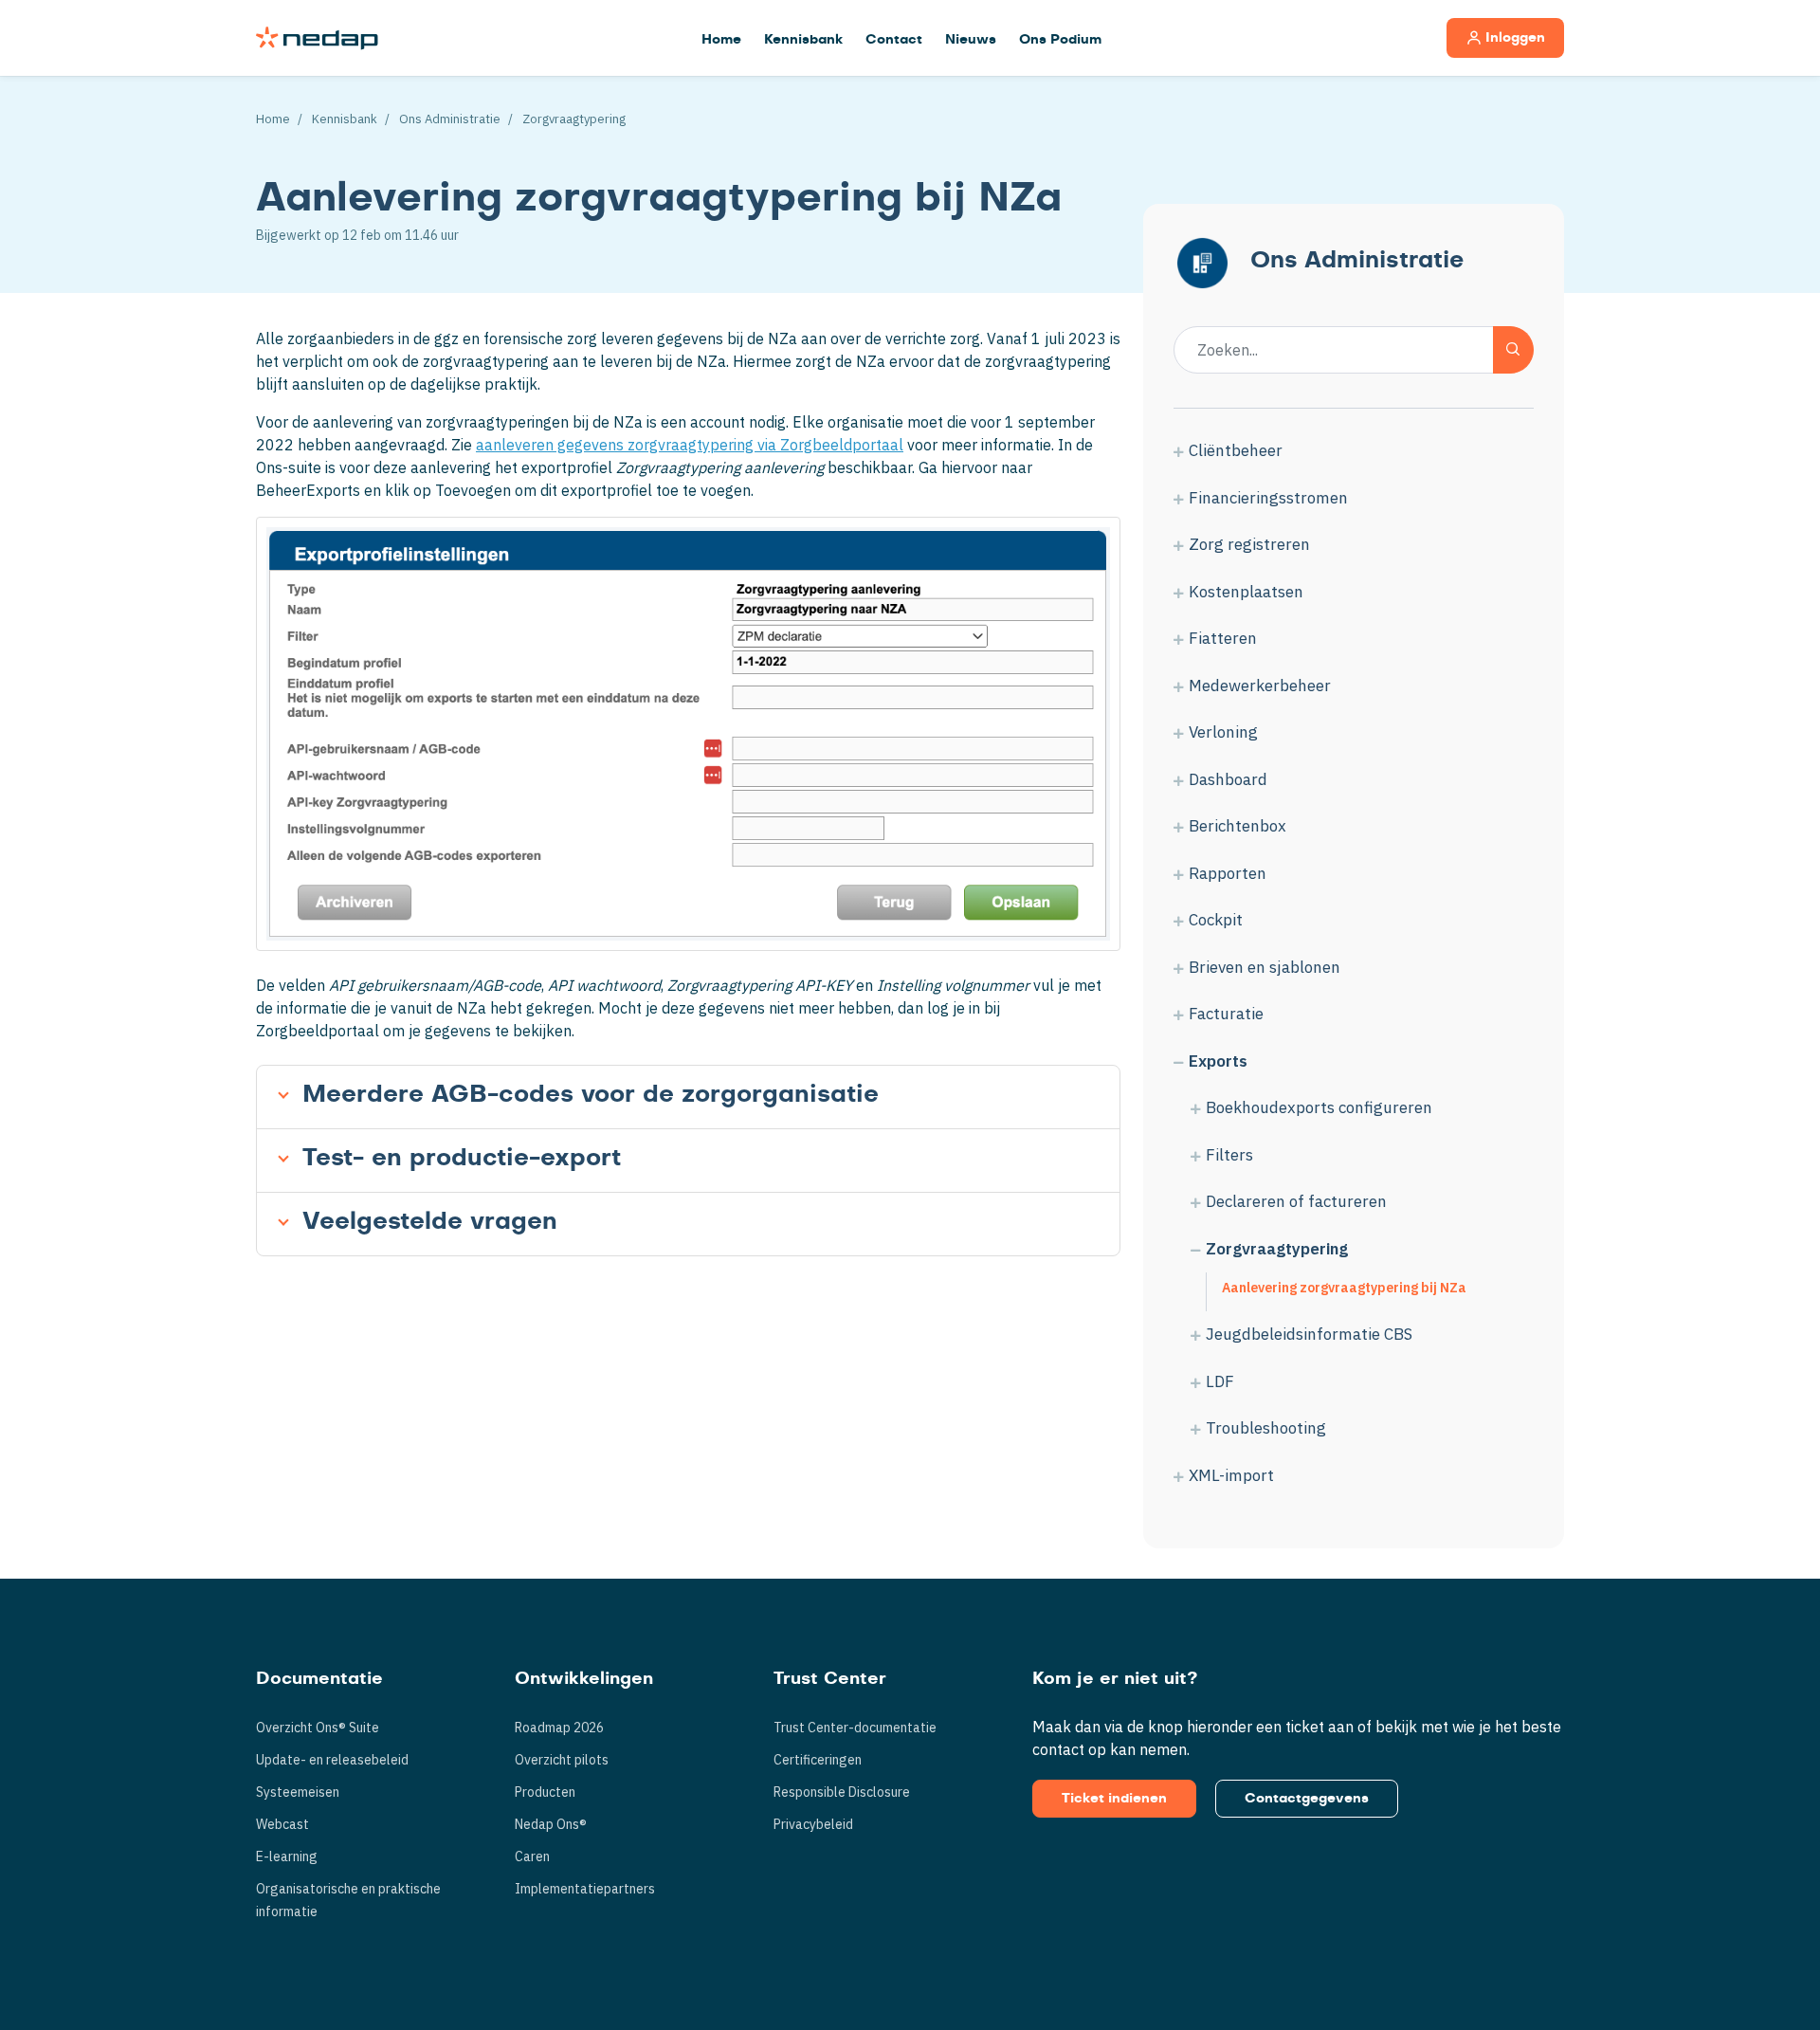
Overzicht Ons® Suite (318, 1728)
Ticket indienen (1114, 1799)
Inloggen (1515, 38)
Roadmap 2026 (559, 1728)
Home (721, 40)
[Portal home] (317, 38)
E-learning (287, 1856)
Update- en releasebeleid (332, 1760)
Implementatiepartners (585, 1889)
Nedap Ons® (551, 1824)
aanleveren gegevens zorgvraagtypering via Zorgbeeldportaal (690, 445)
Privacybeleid (813, 1824)
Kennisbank (803, 40)
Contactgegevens (1307, 1799)
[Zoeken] (1513, 350)
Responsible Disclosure (842, 1792)
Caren (532, 1856)
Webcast (282, 1824)
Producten (545, 1792)
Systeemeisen (298, 1792)
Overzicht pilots (562, 1760)
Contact (894, 40)
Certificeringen (818, 1760)
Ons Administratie (450, 119)
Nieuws (971, 40)
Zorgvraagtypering (574, 119)
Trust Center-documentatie (855, 1728)
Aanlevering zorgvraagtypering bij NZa (1344, 1288)
